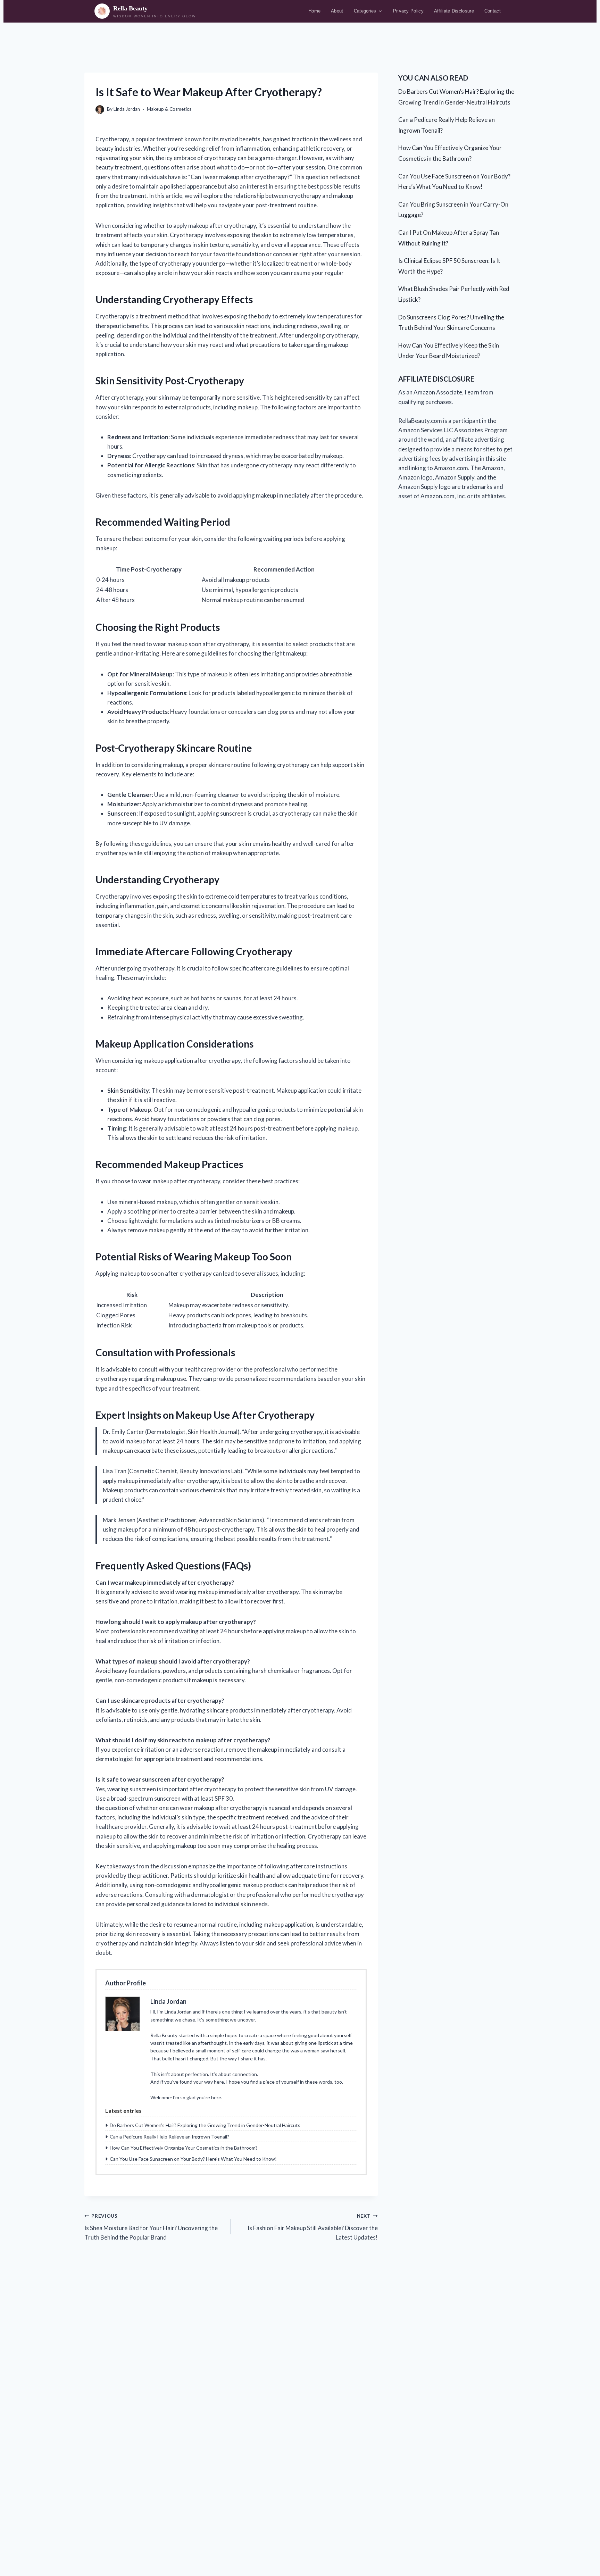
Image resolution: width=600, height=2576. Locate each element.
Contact (493, 11)
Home (314, 11)
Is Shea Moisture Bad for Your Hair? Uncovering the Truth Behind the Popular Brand (151, 2227)
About (337, 11)
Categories (365, 11)
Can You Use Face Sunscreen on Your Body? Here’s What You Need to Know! (193, 2159)
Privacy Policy (408, 11)
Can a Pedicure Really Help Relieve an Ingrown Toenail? (169, 2137)
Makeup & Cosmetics (169, 109)
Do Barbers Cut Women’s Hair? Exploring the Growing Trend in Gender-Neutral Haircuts (205, 2125)
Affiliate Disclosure (454, 11)
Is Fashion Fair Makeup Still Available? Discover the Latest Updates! (312, 2227)
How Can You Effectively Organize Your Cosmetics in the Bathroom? (184, 2148)
